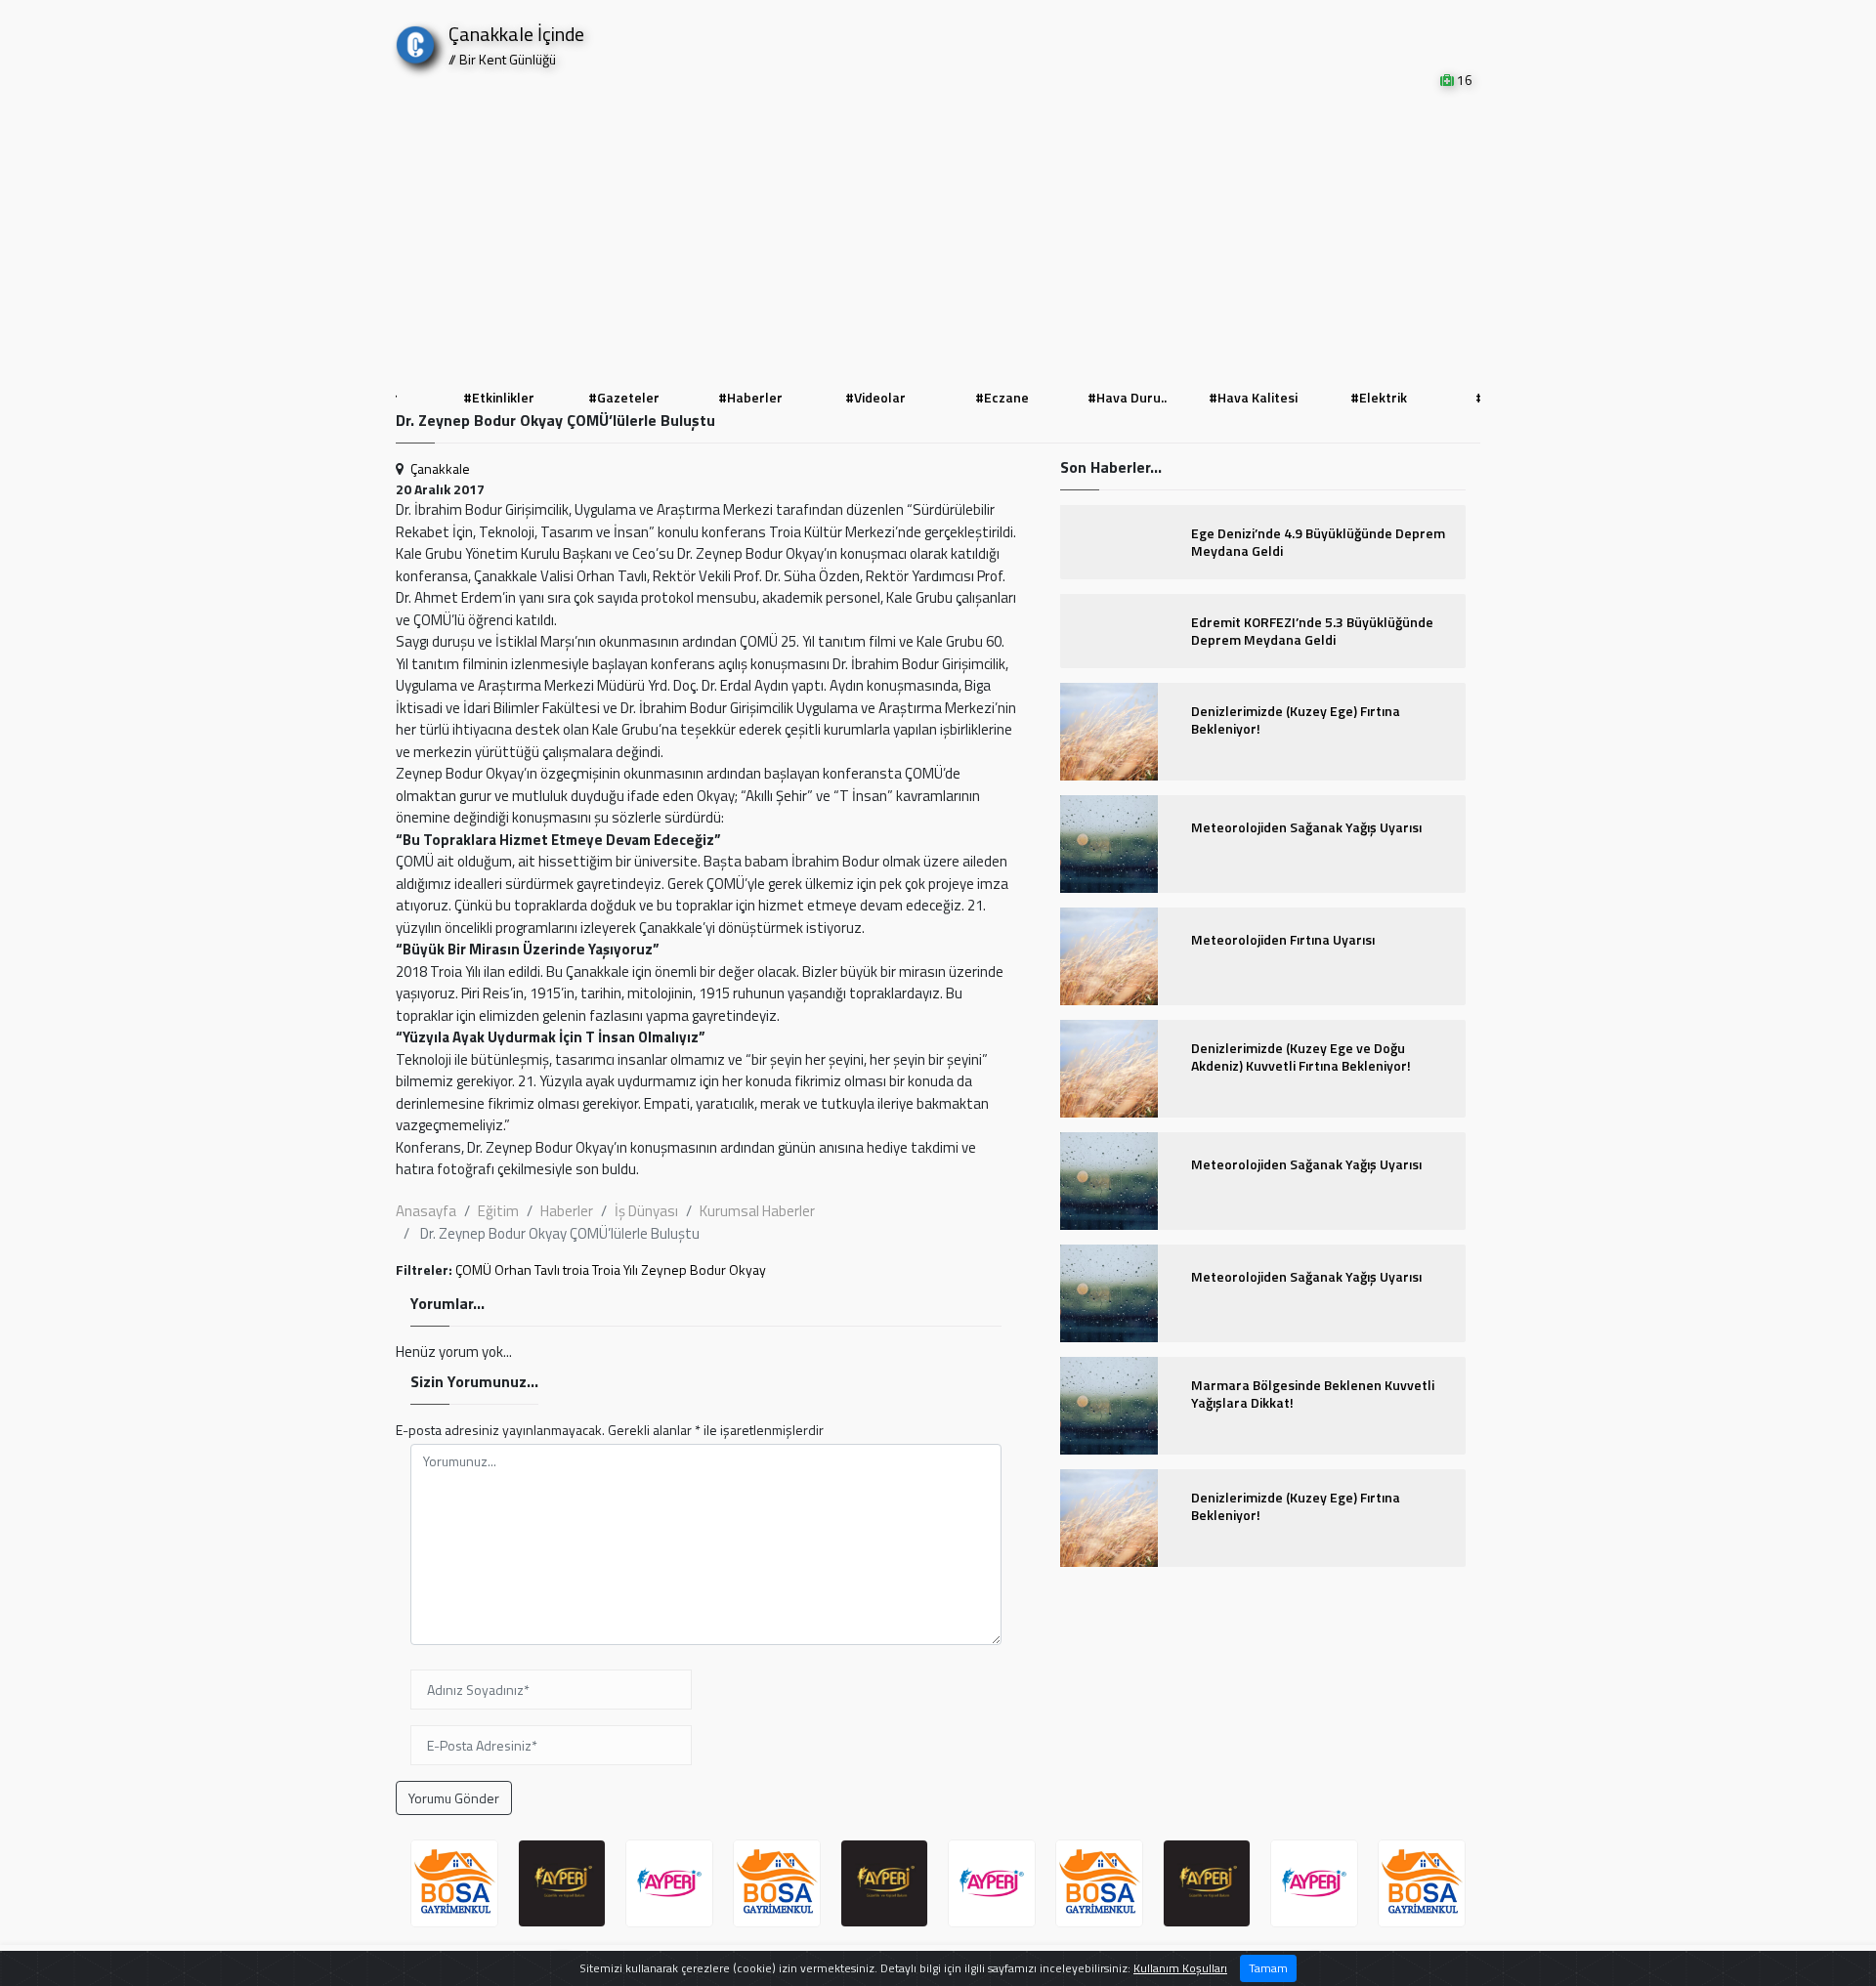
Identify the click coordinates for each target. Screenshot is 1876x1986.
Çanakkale (440, 468)
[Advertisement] (938, 236)
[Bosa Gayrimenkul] (454, 1883)
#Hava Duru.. (1003, 397)
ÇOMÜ (473, 1269)
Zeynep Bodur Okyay (703, 1269)
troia (576, 1269)
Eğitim (498, 1211)
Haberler (567, 1211)
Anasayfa (426, 1211)
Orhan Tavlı (527, 1269)
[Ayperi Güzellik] (562, 1883)
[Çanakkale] (415, 41)
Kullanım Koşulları (1180, 1968)
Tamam (1268, 1968)
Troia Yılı (615, 1269)
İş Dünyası (646, 1211)
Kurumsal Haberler (757, 1211)
